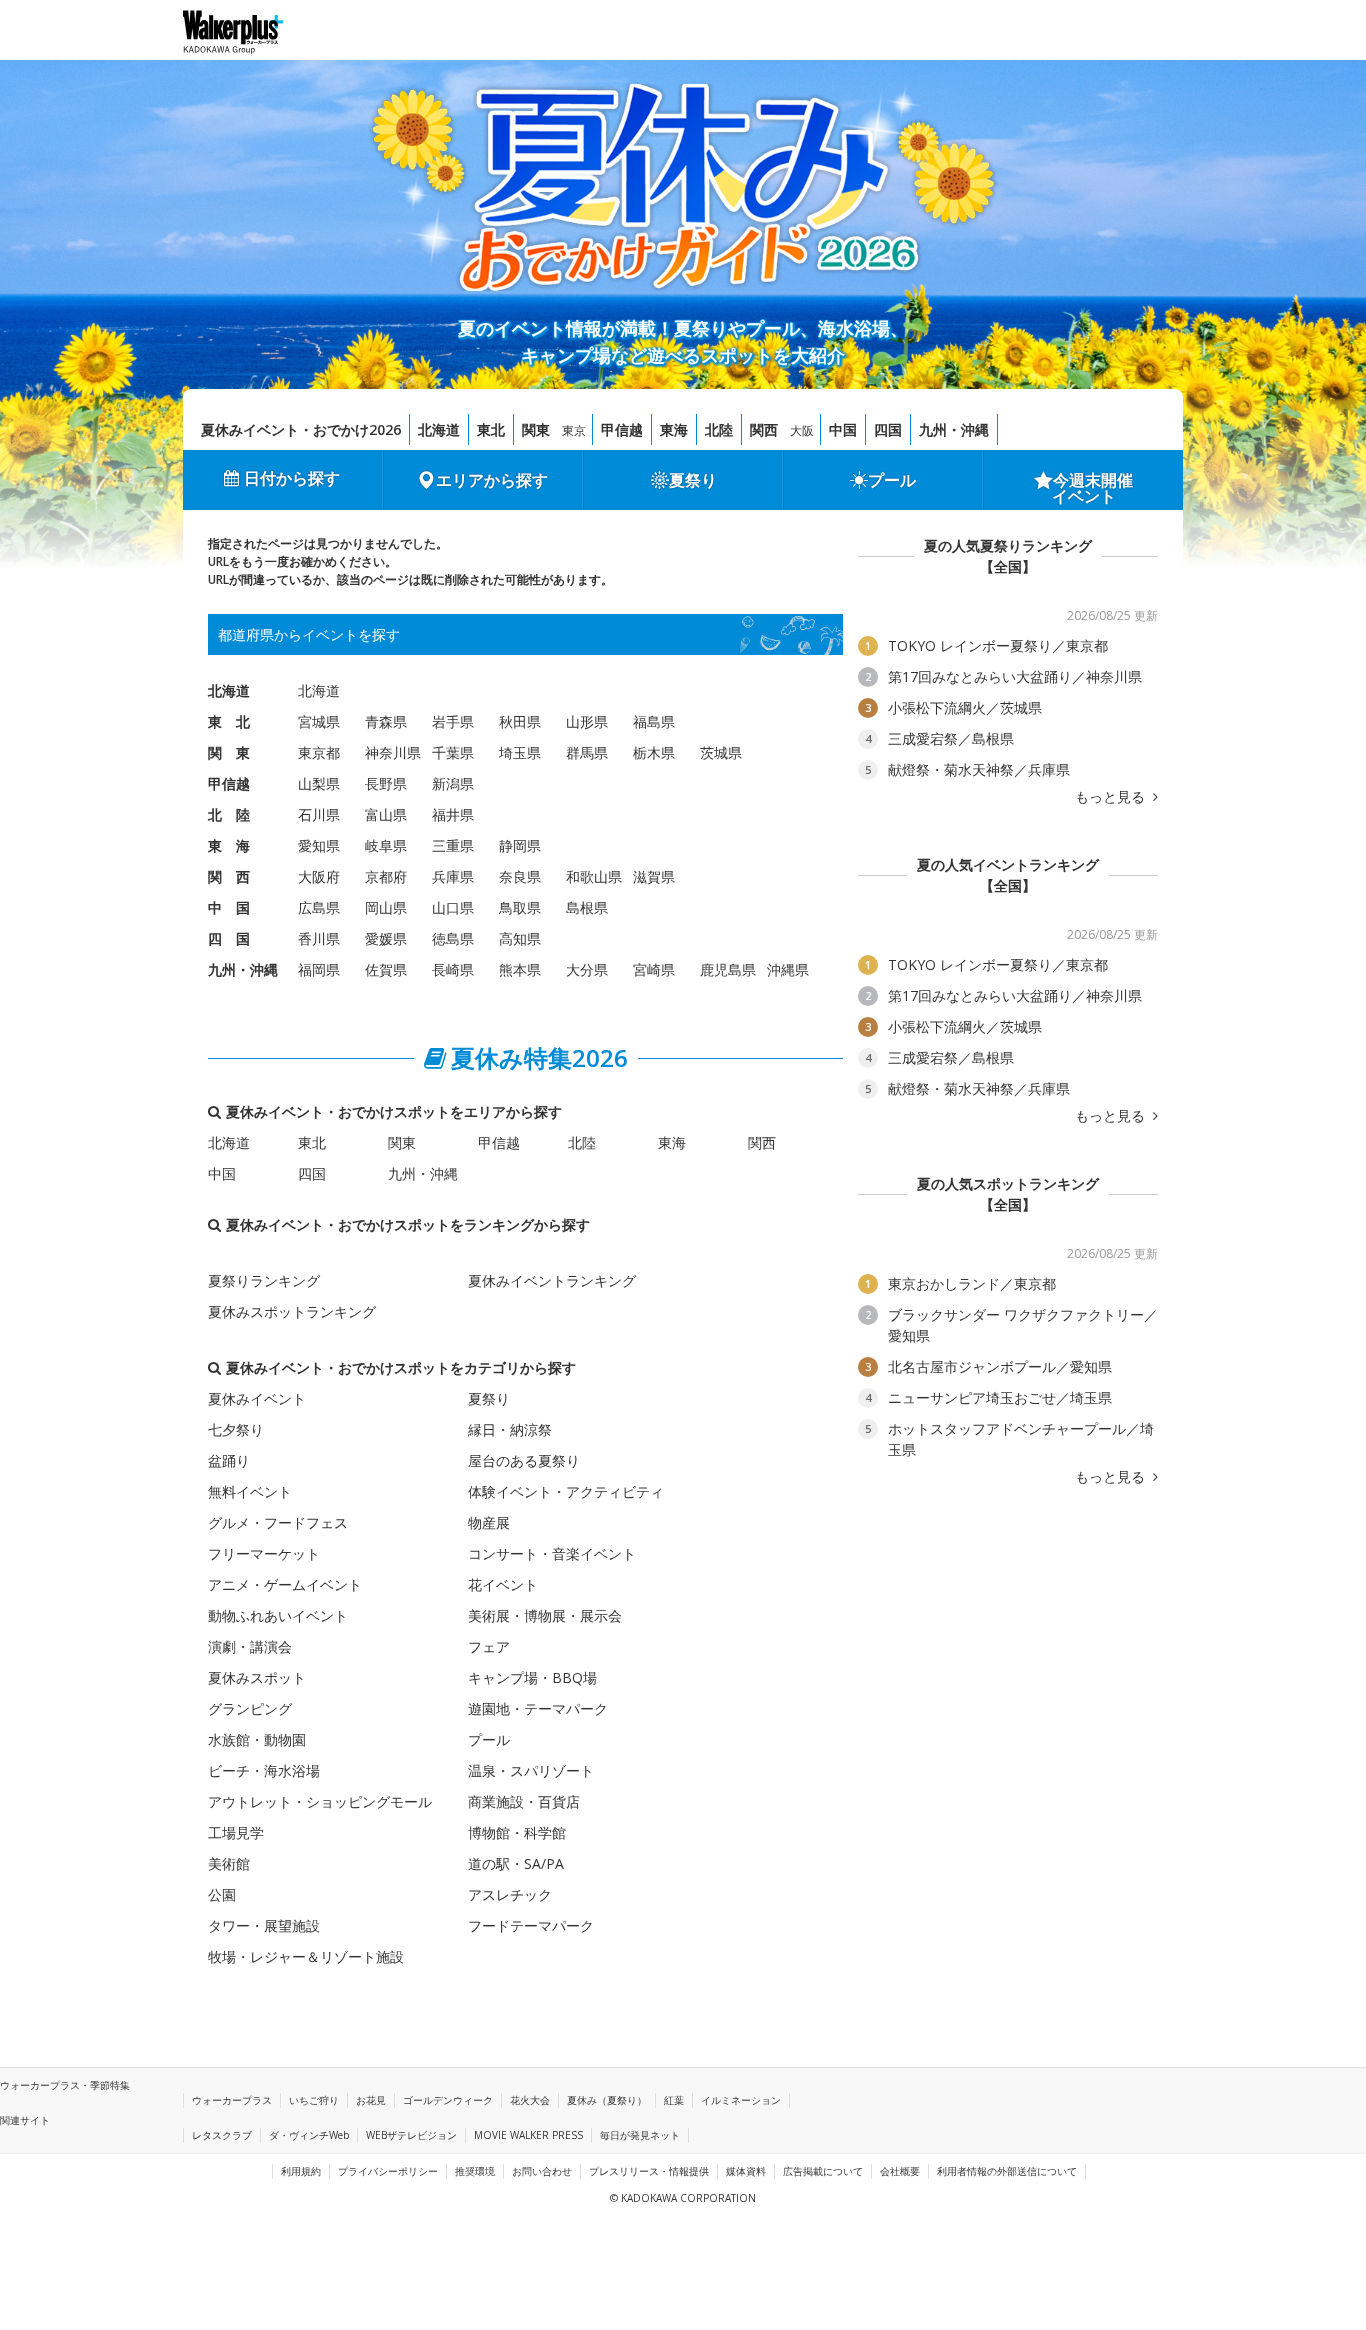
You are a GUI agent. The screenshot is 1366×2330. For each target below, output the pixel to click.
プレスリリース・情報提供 (649, 2171)
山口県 (453, 907)
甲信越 (622, 429)
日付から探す (292, 478)
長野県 (386, 783)
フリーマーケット (264, 1553)
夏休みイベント (257, 1398)
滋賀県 (654, 876)
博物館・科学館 (517, 1832)
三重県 (453, 845)
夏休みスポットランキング (292, 1311)
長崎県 (453, 969)
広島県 (319, 907)
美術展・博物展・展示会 (545, 1615)
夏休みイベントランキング (552, 1280)
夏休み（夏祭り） (607, 2100)
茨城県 (721, 752)
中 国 (229, 907)
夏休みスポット (257, 1677)
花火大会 (530, 2100)
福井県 (453, 814)
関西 (764, 429)
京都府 (386, 876)
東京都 (319, 752)
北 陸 (229, 814)
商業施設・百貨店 (524, 1801)
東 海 (229, 845)
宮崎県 (654, 969)
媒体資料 (746, 2171)
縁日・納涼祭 (510, 1429)
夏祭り (693, 480)
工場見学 (236, 1832)
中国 (843, 429)
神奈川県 (393, 752)
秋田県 (520, 721)
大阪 (802, 430)
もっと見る (1112, 797)
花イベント (503, 1584)
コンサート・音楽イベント (552, 1553)
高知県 (520, 938)
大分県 (587, 969)
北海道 (439, 429)
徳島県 (453, 938)
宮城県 (319, 721)
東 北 (229, 721)
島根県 (587, 907)
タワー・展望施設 (264, 1925)
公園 (222, 1894)
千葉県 (453, 752)
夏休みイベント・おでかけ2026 (301, 429)
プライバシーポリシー (388, 2171)
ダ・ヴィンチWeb (309, 2135)
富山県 (386, 814)
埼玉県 (520, 752)
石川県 (319, 814)
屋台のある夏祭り (524, 1460)
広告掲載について (823, 2171)
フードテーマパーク (531, 1925)
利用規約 (301, 2171)
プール (892, 480)
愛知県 (319, 845)
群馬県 (587, 752)
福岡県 (319, 969)
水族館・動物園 (257, 1739)
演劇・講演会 (250, 1646)
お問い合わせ (542, 2171)
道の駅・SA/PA (516, 1863)
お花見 (371, 2100)
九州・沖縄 (954, 429)
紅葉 (674, 2100)
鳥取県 (520, 907)
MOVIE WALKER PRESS (528, 2135)
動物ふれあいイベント (278, 1615)
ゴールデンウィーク (448, 2100)
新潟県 (453, 783)
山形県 (587, 721)
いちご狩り (314, 2100)
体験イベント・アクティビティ (566, 1491)
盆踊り (229, 1460)
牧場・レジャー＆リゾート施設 (306, 1956)
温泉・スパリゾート (531, 1770)
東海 (674, 429)
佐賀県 (386, 969)
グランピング (250, 1708)
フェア (489, 1646)
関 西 (229, 876)
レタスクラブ (222, 2135)
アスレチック (510, 1894)
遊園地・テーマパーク (538, 1708)
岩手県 (453, 721)
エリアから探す (492, 480)
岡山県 (386, 907)
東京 (574, 430)
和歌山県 (594, 876)
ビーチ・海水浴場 (264, 1770)
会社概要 (900, 2171)
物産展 (489, 1522)
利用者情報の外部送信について (1007, 2171)
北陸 (719, 429)
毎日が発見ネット (640, 2135)
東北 (491, 429)
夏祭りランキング (264, 1280)
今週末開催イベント (1093, 488)
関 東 (229, 752)
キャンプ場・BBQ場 (532, 1677)
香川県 (319, 938)
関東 (536, 429)
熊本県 (520, 969)
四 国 (229, 938)
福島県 (654, 721)
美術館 (229, 1863)
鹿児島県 (728, 969)
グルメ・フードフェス (278, 1522)
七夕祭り (236, 1429)
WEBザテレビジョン (411, 2135)
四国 (888, 429)
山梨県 (319, 783)
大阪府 (319, 876)
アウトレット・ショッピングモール (320, 1801)
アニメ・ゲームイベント (285, 1584)
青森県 (386, 721)
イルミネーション (741, 2100)
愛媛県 (386, 938)
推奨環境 (475, 2171)
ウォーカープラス (232, 2100)
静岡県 (520, 845)
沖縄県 (788, 969)
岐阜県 (386, 845)
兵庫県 (453, 876)
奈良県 (520, 876)
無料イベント (250, 1491)
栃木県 (654, 752)
